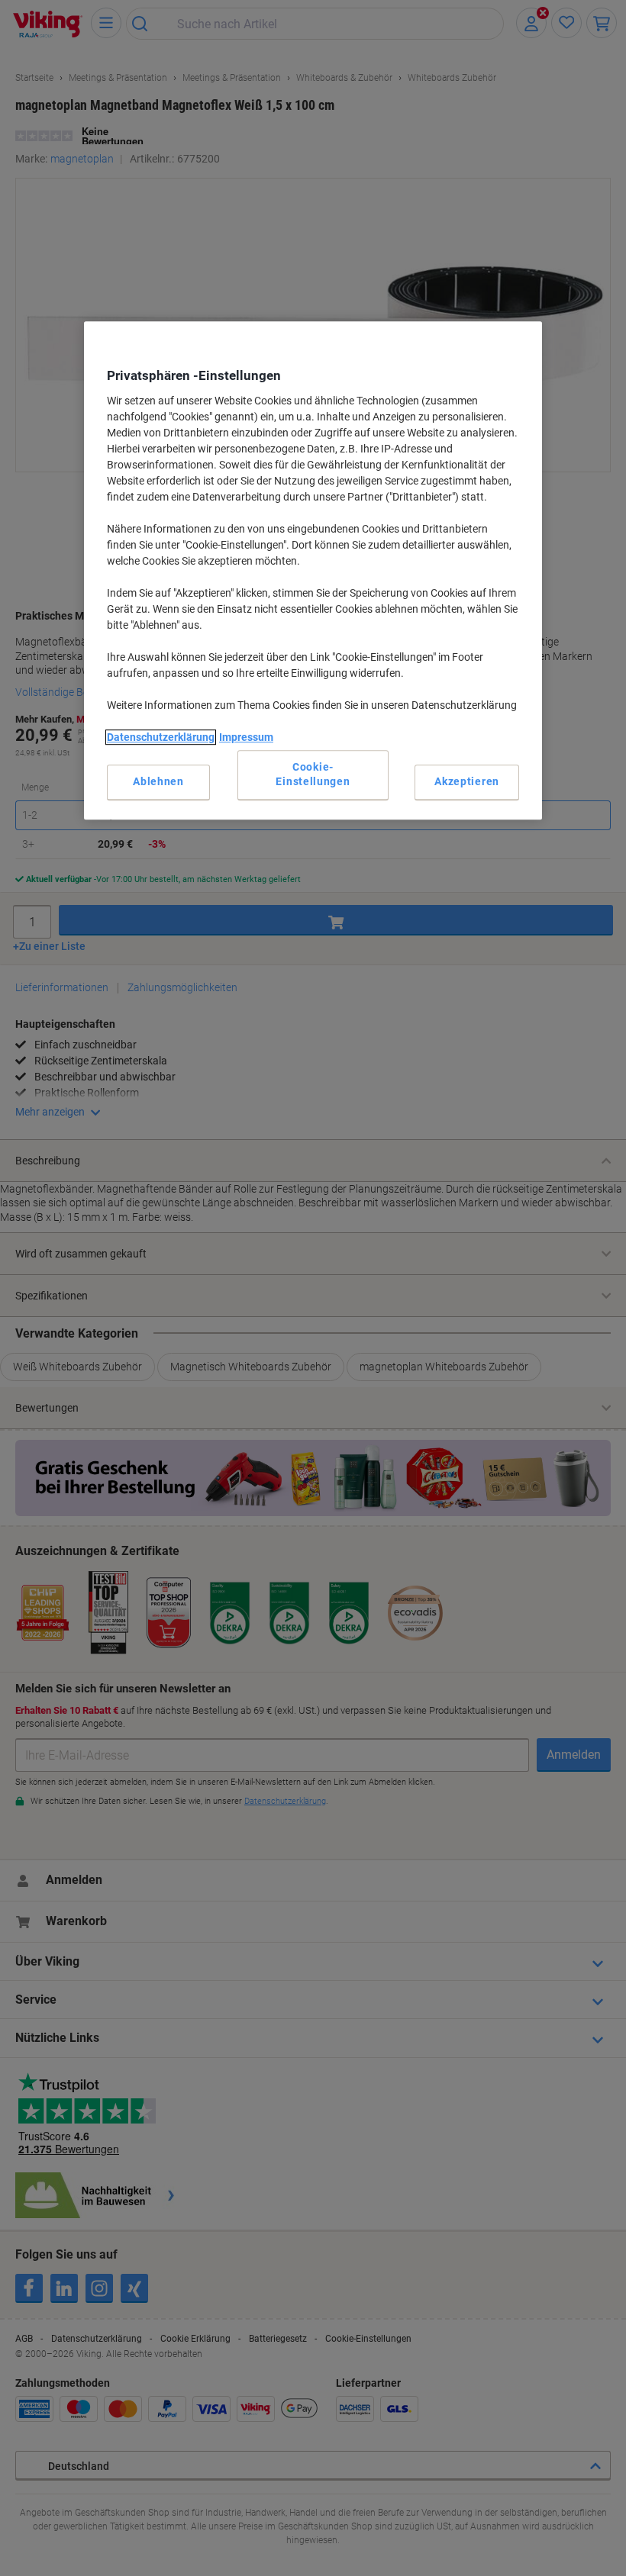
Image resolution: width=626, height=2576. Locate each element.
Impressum (246, 737)
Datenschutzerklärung (161, 737)
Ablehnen (158, 781)
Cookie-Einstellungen (313, 774)
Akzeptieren (467, 781)
